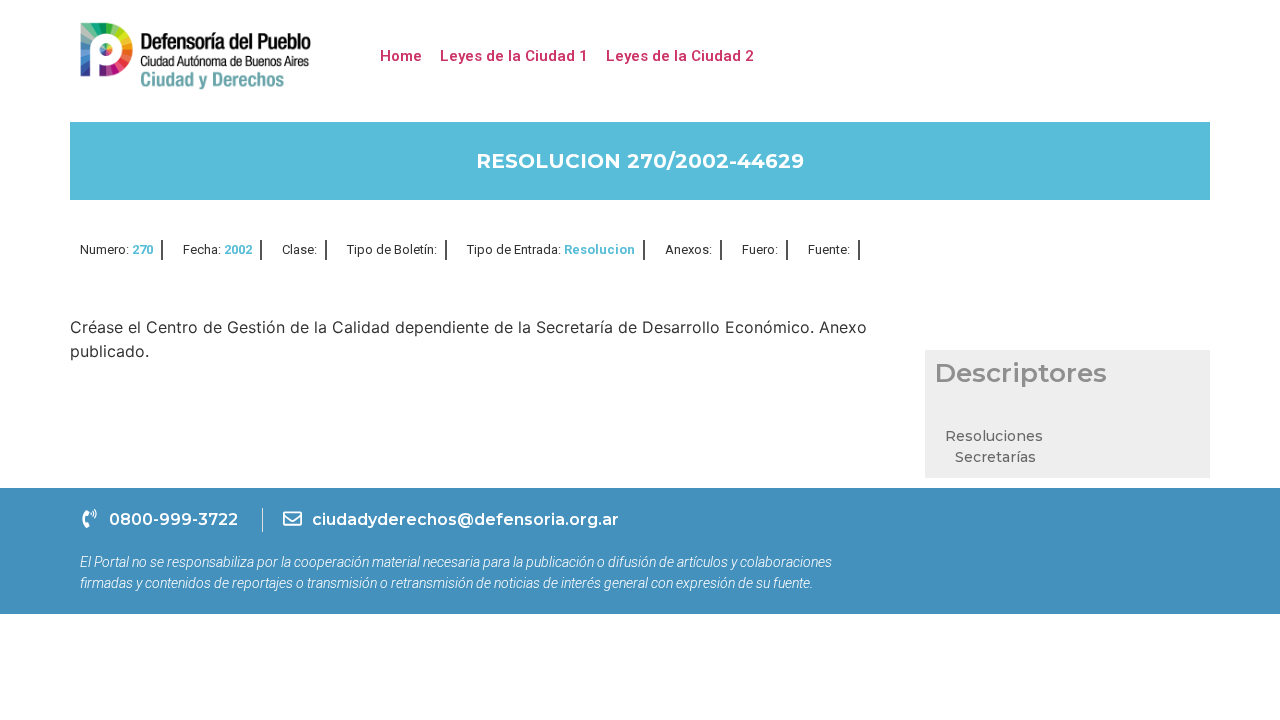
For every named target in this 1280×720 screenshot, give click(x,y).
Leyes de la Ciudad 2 (680, 56)
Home (401, 56)
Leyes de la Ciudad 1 (514, 56)
